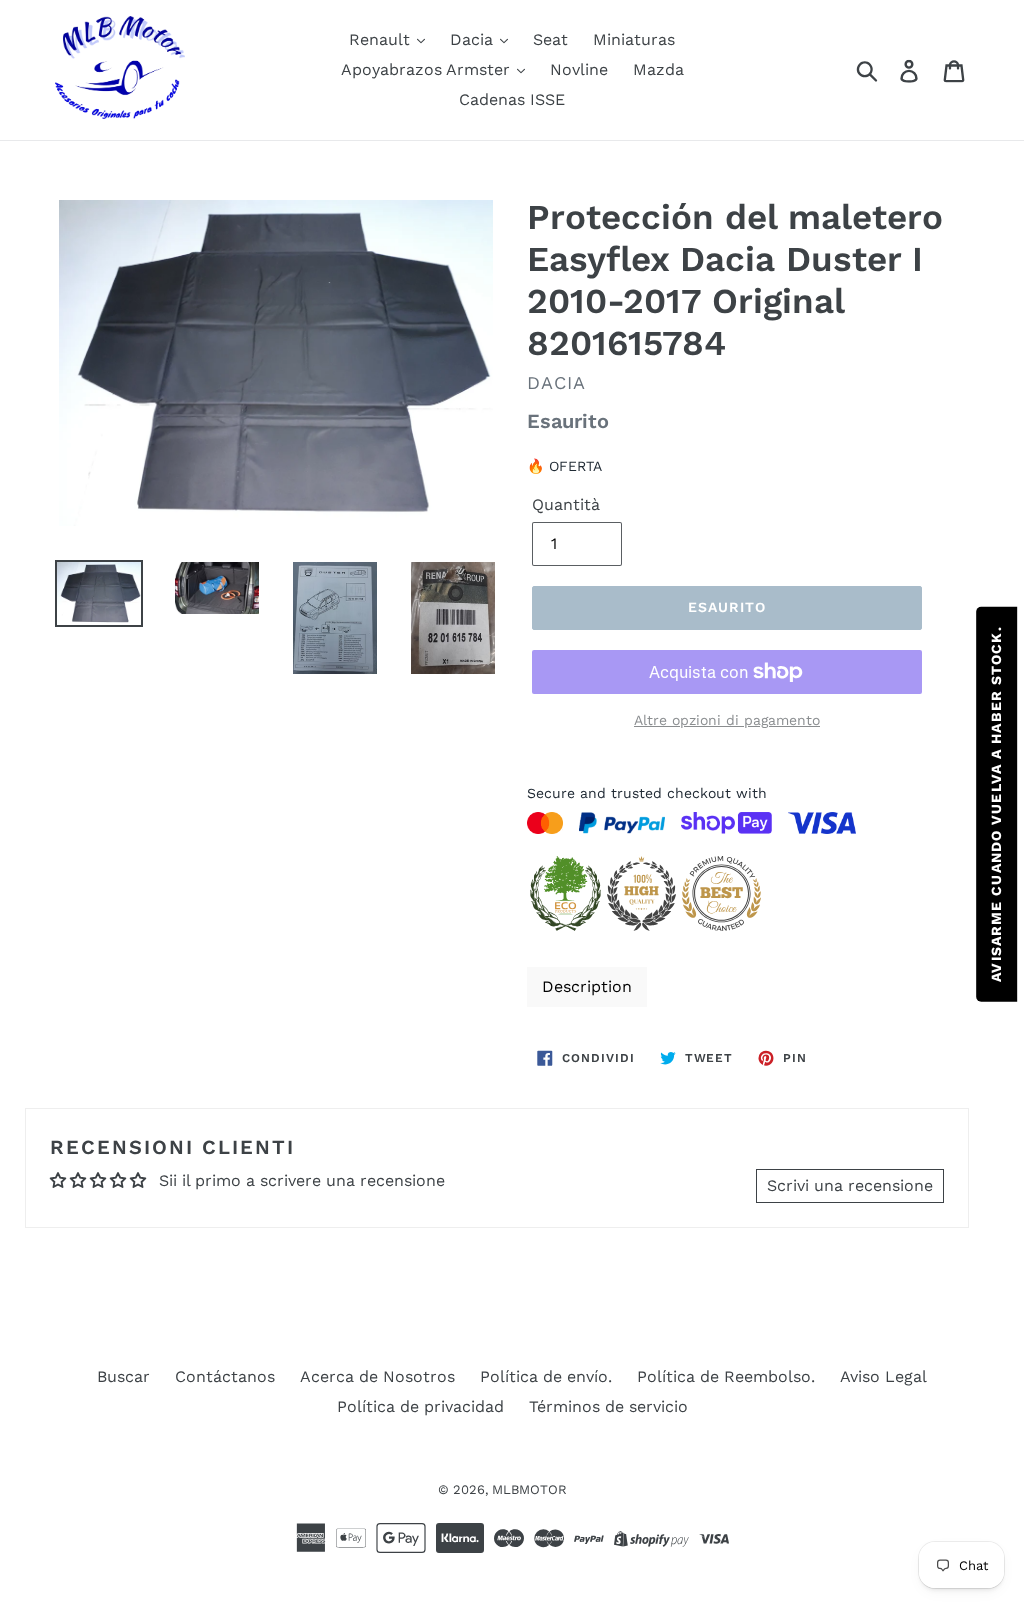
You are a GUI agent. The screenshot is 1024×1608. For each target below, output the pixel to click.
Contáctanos (225, 1376)
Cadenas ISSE (512, 99)
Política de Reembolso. (726, 1376)
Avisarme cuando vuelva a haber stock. (996, 803)
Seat (550, 39)
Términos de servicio (608, 1406)
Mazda (658, 69)
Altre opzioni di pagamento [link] (727, 720)
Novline (579, 69)
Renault (382, 39)
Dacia (474, 39)
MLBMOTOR (529, 1489)
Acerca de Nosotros (377, 1376)
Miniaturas (634, 39)
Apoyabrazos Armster (428, 69)
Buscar (123, 1376)
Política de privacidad (420, 1406)
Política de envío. (546, 1376)
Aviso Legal (883, 1376)
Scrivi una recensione (850, 1185)
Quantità (566, 504)
